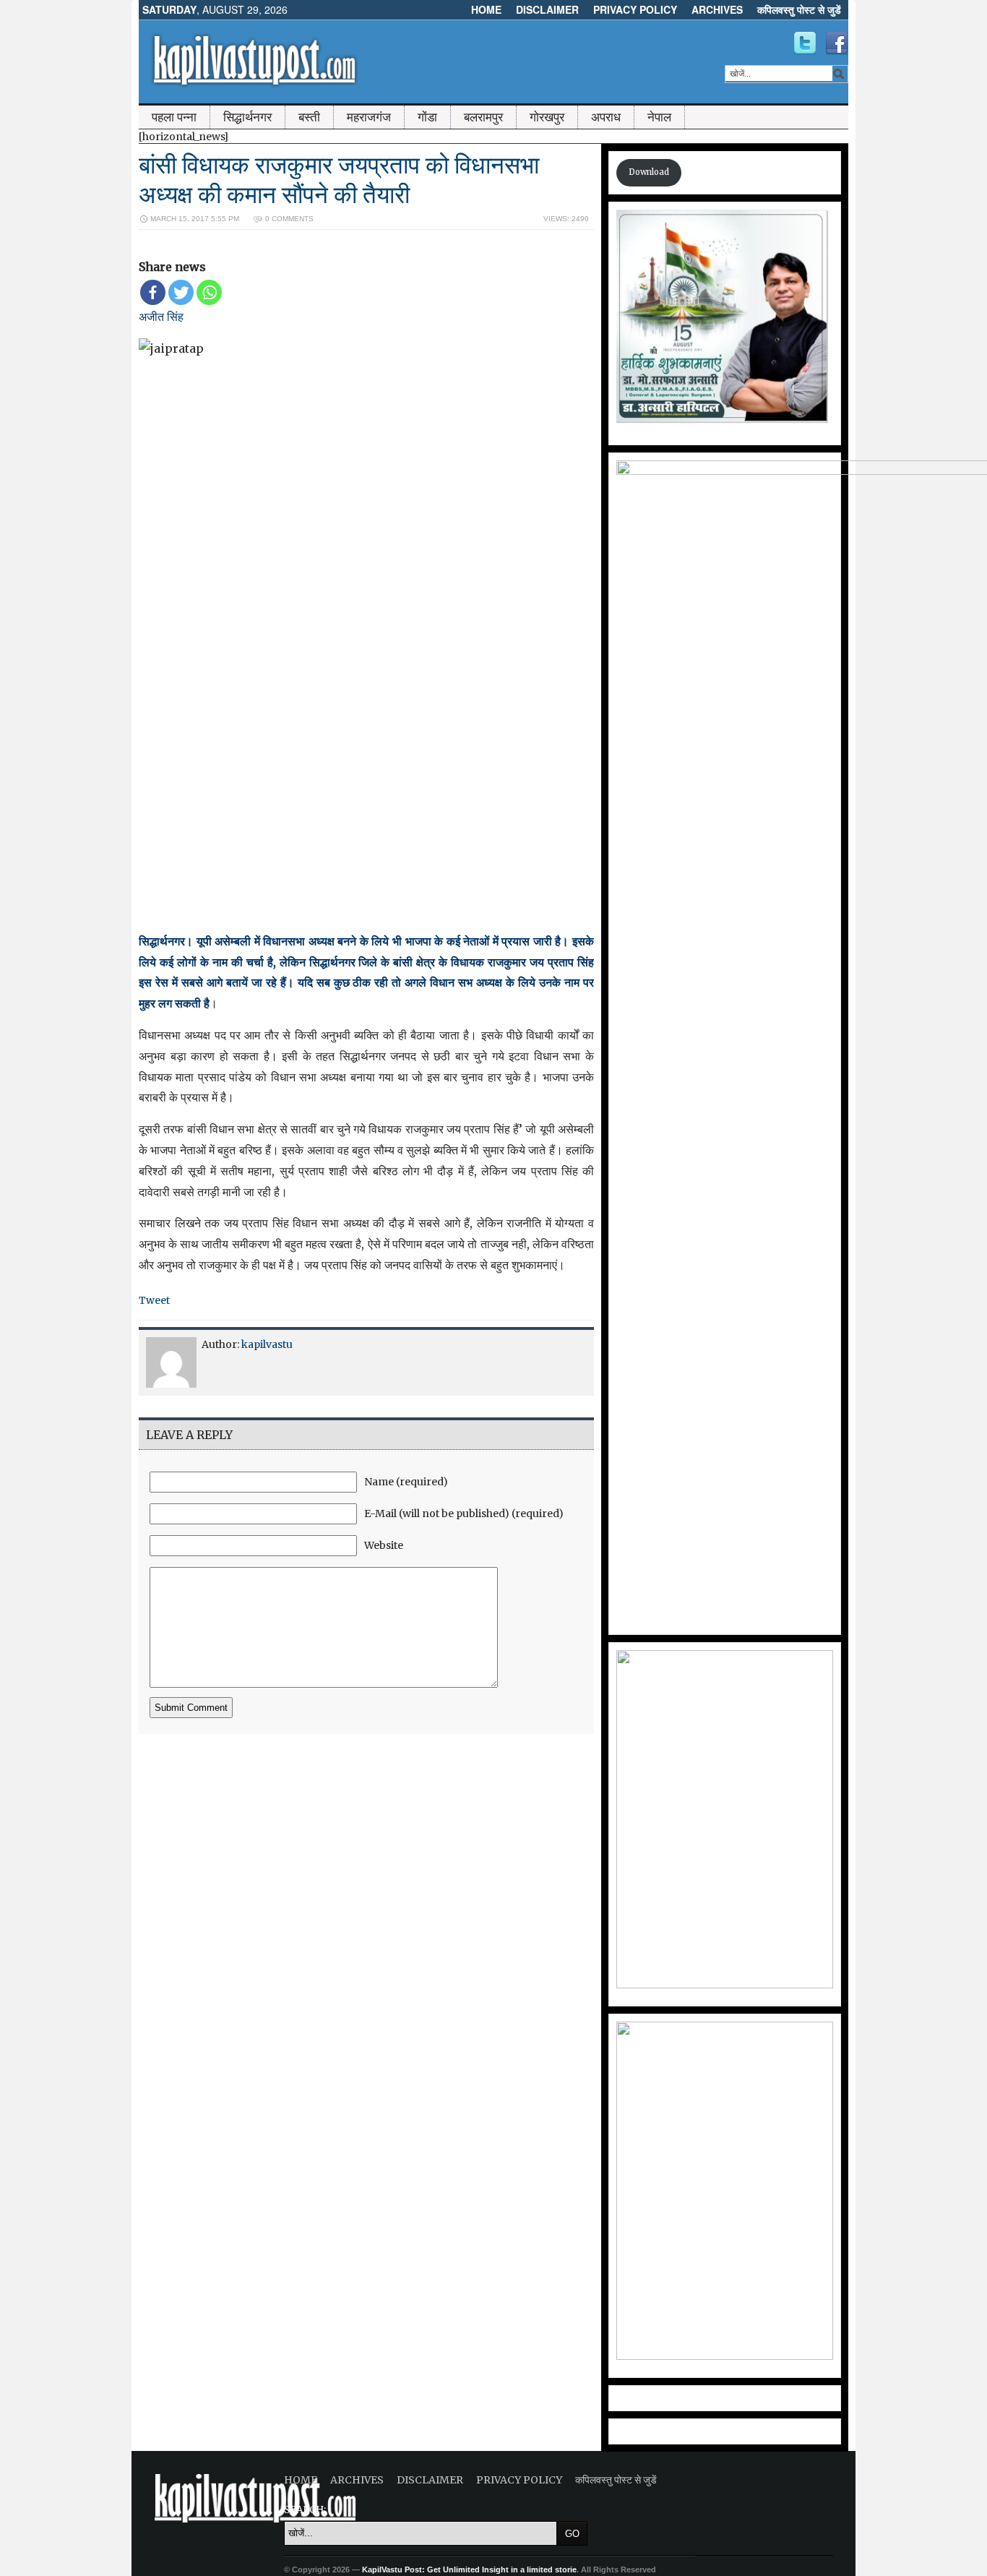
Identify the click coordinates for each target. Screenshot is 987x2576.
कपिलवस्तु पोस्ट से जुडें (799, 9)
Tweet (154, 1300)
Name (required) (406, 1482)
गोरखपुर (547, 117)
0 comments (289, 219)
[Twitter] (181, 292)
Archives (717, 9)
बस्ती (309, 117)
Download (649, 172)
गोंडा (427, 117)
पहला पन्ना (174, 117)
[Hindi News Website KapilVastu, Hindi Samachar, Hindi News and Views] (254, 89)
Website (384, 1545)
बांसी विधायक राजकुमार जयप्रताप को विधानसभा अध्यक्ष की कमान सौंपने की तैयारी (339, 180)
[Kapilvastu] (805, 43)
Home (486, 9)
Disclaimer (547, 9)
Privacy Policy (635, 9)
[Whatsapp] (209, 292)
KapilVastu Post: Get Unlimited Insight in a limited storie (469, 2569)
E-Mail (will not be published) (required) (464, 1514)
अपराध (606, 117)
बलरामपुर (483, 117)
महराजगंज (369, 117)
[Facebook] (153, 292)
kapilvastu (267, 1344)
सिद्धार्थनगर (247, 117)
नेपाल (659, 117)
